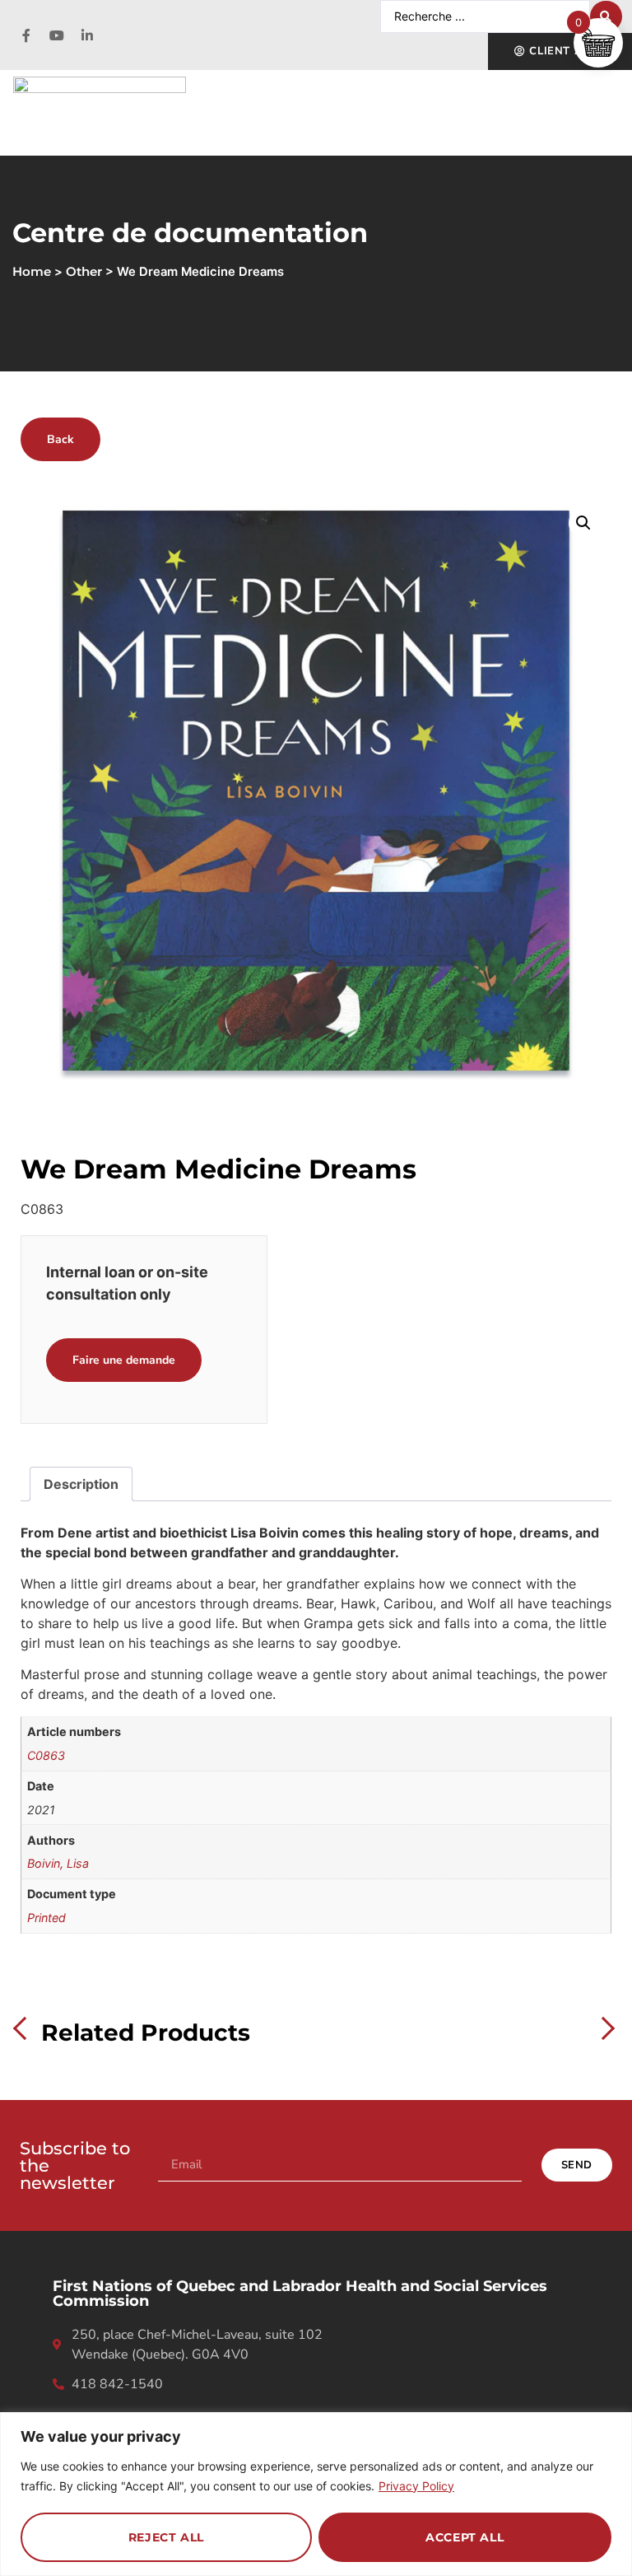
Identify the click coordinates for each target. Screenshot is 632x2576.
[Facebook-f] (26, 35)
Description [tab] (81, 1484)
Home (32, 272)
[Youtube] (57, 35)
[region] (316, 2494)
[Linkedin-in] (87, 35)
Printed (46, 1918)
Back (60, 439)
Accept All (465, 2537)
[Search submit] (606, 16)
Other (84, 272)
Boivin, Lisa (58, 1863)
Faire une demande (124, 1360)
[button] (583, 523)
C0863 (46, 1755)
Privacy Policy (416, 2486)
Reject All (166, 2537)
